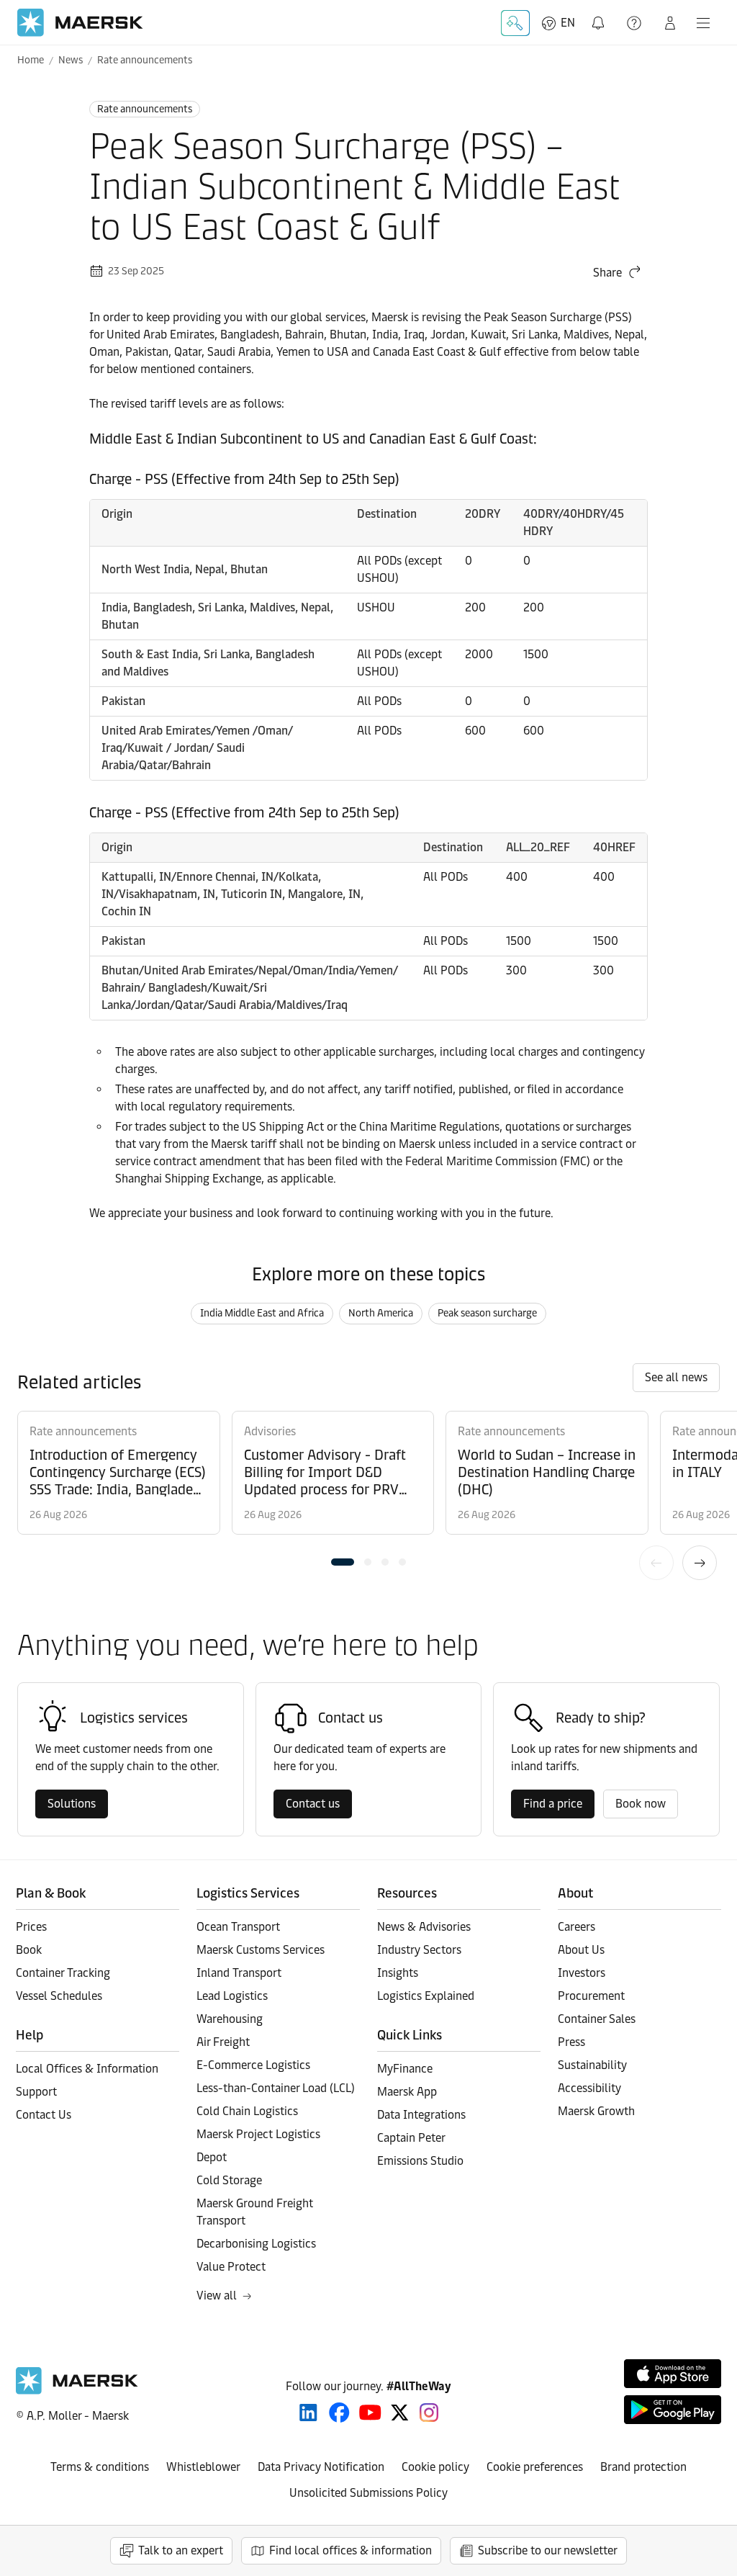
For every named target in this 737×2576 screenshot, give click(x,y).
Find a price (553, 1804)
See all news (676, 1377)
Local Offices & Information (87, 2069)
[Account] (670, 23)
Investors (582, 1973)
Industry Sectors (419, 1950)
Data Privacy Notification (321, 2467)
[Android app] (673, 2410)
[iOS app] (673, 2374)
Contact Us (44, 2115)
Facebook (339, 2413)
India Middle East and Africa (262, 1313)
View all (217, 2295)
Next (700, 1563)
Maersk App (407, 2092)
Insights (398, 1973)
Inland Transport (239, 1973)
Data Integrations (421, 2115)
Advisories (270, 1431)
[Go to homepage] (80, 23)
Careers (577, 1927)
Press (571, 2042)
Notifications (600, 15)
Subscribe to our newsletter (548, 2550)
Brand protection (643, 2467)
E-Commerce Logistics (253, 2065)
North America (381, 1313)
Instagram (429, 2413)
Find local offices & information (351, 2550)
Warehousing (230, 2019)
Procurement (591, 1996)
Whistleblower (203, 2467)
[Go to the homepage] (77, 2391)
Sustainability (592, 2065)
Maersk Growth (596, 2111)
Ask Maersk (515, 23)
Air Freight (223, 2042)
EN (568, 23)
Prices (31, 1927)
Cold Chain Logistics (247, 2111)
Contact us (313, 1804)
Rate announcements (145, 60)
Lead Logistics (232, 1996)
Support (636, 23)
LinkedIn (308, 2413)
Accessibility (589, 2088)
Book (29, 1950)
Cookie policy (435, 2467)
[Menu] (703, 23)
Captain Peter (411, 2138)
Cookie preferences (535, 2467)
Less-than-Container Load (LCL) (276, 2088)
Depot (212, 2157)
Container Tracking (63, 1973)
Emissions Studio (420, 2161)
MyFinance (405, 2069)
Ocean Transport (238, 1927)
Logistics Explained (426, 1996)
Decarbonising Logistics (256, 2244)
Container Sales (597, 2019)
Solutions (72, 1804)
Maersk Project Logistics (258, 2134)
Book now (641, 1804)
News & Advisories (424, 1927)
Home (31, 60)
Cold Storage (229, 2180)
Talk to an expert (181, 2550)
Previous (656, 1563)
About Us (581, 1950)
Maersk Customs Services (261, 1950)
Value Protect (231, 2267)
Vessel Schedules (59, 1996)
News (71, 60)
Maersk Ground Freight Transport (255, 2212)
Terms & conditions (100, 2467)
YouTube (370, 2413)
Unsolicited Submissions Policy (368, 2493)
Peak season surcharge (487, 1313)
